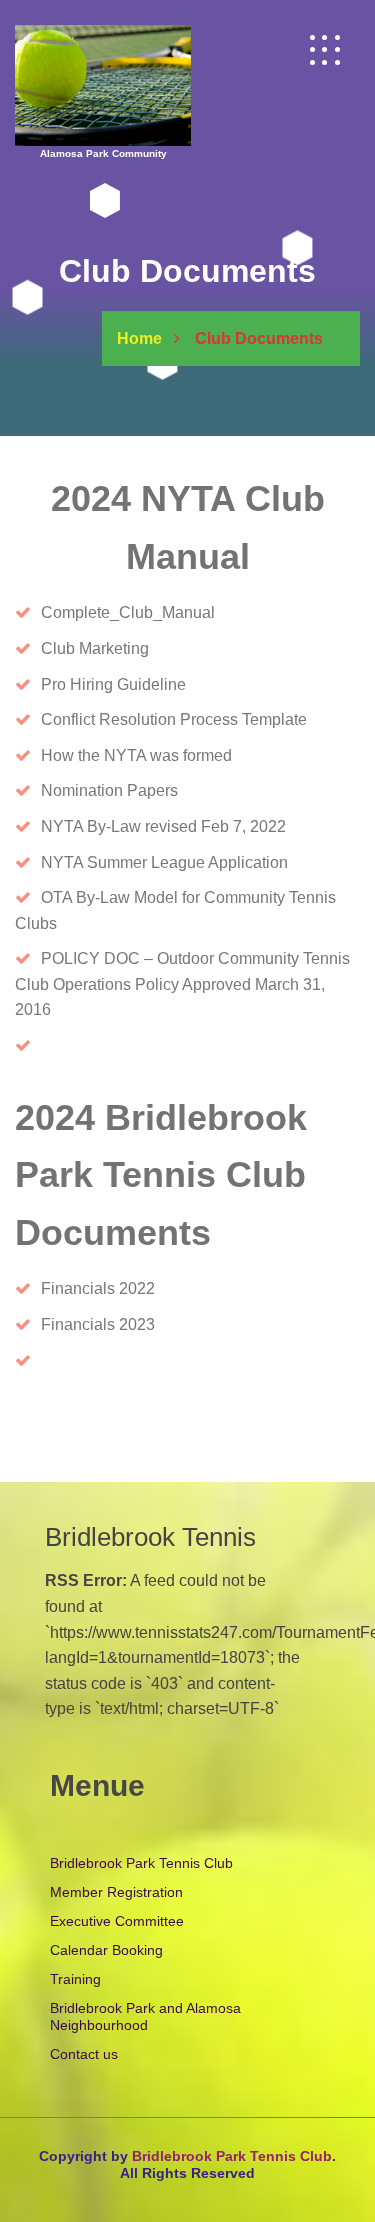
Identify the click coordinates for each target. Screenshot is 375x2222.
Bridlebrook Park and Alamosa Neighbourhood (145, 2016)
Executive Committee (117, 1921)
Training (75, 1979)
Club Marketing (95, 648)
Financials (78, 1324)
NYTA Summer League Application (164, 862)
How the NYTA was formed (136, 755)
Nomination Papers (109, 790)
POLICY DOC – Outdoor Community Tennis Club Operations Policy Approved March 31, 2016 (182, 984)
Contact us (84, 2054)
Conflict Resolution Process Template (174, 719)
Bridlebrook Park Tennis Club (141, 1863)
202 (130, 1324)
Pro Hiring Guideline (113, 684)
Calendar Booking (106, 1950)
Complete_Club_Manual (128, 612)
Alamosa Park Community (103, 153)
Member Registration (116, 1892)
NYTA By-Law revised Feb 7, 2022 (163, 826)
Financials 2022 (98, 1288)
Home (139, 338)
